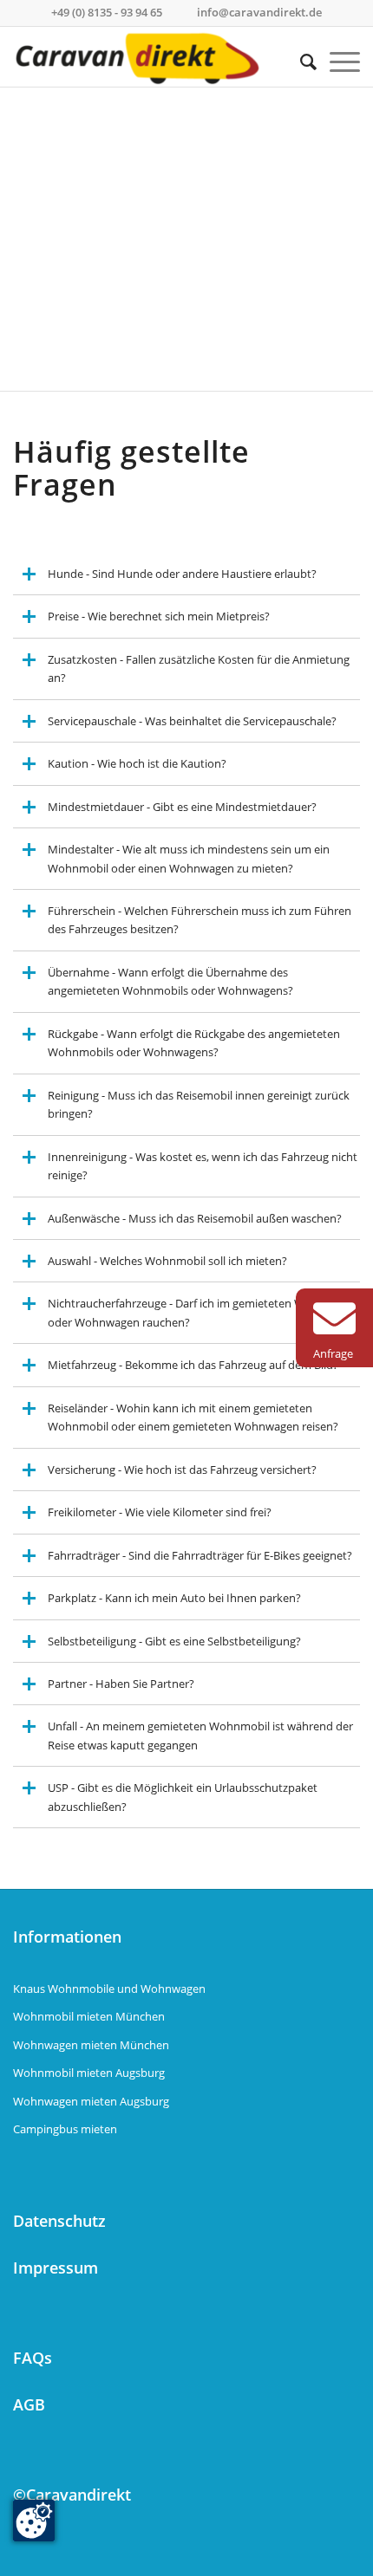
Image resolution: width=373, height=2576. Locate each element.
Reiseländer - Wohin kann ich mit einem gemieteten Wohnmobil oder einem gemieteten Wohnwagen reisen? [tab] (193, 1417)
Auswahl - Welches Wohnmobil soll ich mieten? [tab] (167, 1261)
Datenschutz (59, 2221)
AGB (29, 2404)
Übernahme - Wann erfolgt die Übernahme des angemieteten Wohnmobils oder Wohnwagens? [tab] (170, 981)
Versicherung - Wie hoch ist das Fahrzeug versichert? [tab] (182, 1470)
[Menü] (338, 62)
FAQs (33, 2358)
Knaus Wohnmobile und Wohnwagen (109, 1989)
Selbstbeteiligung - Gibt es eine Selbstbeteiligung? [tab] (174, 1641)
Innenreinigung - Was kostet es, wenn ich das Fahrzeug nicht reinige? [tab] (203, 1166)
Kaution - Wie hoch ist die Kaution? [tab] (137, 763)
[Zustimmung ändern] (34, 2521)
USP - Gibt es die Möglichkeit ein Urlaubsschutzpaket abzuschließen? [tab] (183, 1797)
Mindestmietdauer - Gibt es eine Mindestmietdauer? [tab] (182, 807)
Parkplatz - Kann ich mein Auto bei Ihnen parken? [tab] (174, 1598)
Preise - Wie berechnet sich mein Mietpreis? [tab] (159, 616)
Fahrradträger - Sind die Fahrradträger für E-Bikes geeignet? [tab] (200, 1555)
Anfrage (333, 1353)
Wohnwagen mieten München (91, 2045)
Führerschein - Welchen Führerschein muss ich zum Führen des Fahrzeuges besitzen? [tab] (200, 920)
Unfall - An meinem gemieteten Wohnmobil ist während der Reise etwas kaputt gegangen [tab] (200, 1735)
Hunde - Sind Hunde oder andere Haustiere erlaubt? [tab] (182, 574)
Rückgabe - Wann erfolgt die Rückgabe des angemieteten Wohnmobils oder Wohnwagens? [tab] (194, 1043)
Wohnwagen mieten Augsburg (91, 2101)
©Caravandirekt (72, 2495)
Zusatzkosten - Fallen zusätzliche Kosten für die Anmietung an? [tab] (199, 668)
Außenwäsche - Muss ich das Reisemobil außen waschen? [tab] (195, 1218)
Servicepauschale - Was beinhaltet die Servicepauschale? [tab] (192, 721)
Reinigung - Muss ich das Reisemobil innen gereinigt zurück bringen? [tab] (199, 1104)
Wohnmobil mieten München (89, 2016)
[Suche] (302, 62)
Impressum (56, 2268)
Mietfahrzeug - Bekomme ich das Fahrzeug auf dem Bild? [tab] (193, 1365)
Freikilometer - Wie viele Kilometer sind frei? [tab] (160, 1512)
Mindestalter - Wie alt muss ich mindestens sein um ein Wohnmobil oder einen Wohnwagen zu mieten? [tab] (189, 858)
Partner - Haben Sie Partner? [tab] (121, 1684)
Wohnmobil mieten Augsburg (89, 2073)
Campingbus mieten (65, 2129)
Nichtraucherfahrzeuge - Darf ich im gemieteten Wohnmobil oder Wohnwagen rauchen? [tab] (201, 1312)
